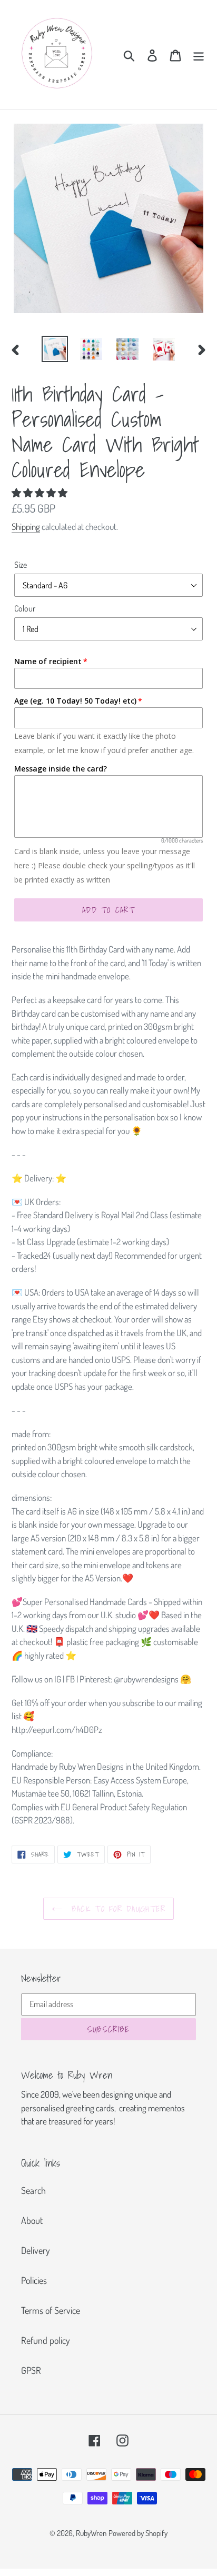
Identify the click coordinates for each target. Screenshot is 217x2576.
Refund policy (46, 2340)
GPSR (31, 2370)
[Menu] (199, 54)
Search (33, 2190)
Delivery (36, 2250)
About (32, 2220)
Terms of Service (51, 2310)
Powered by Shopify (138, 2533)
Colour (25, 608)
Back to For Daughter (117, 1909)
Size (21, 565)
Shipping (26, 527)
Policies (34, 2280)
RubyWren (91, 2533)
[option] (55, 349)
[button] (41, 493)
